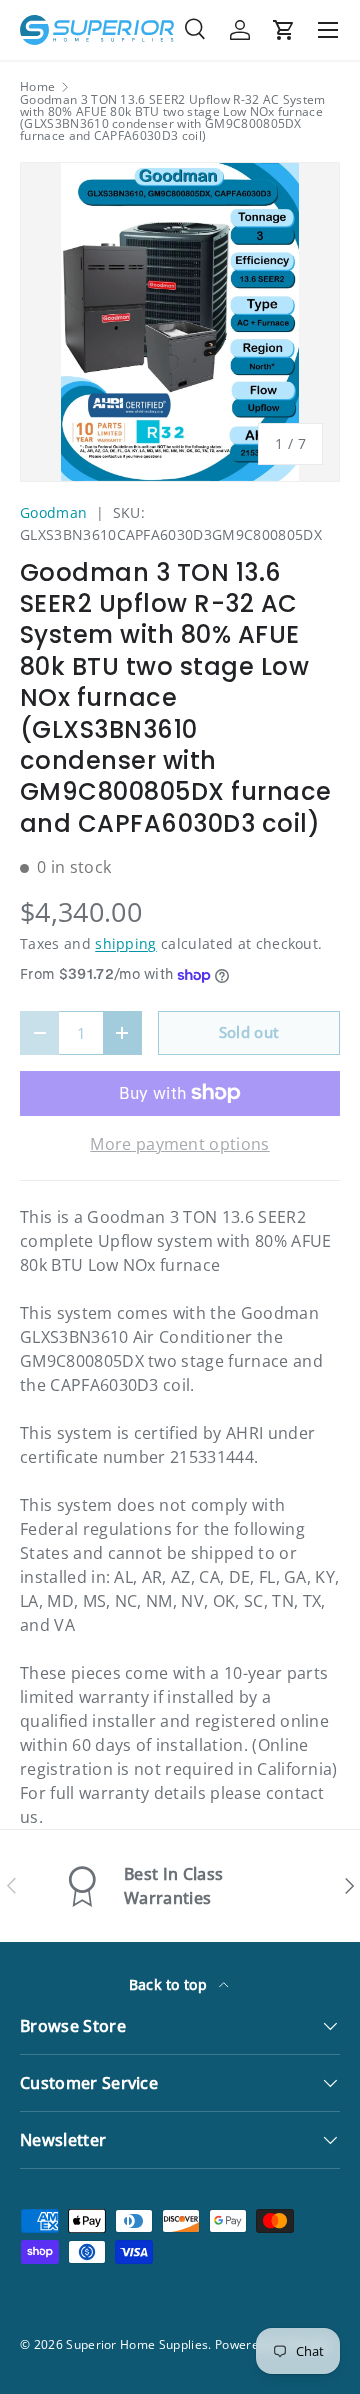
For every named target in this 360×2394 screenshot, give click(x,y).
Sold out (249, 1032)
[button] (284, 30)
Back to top (170, 1984)
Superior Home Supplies (137, 2344)
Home (37, 87)
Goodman (53, 512)
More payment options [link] (179, 1144)
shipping (126, 943)
